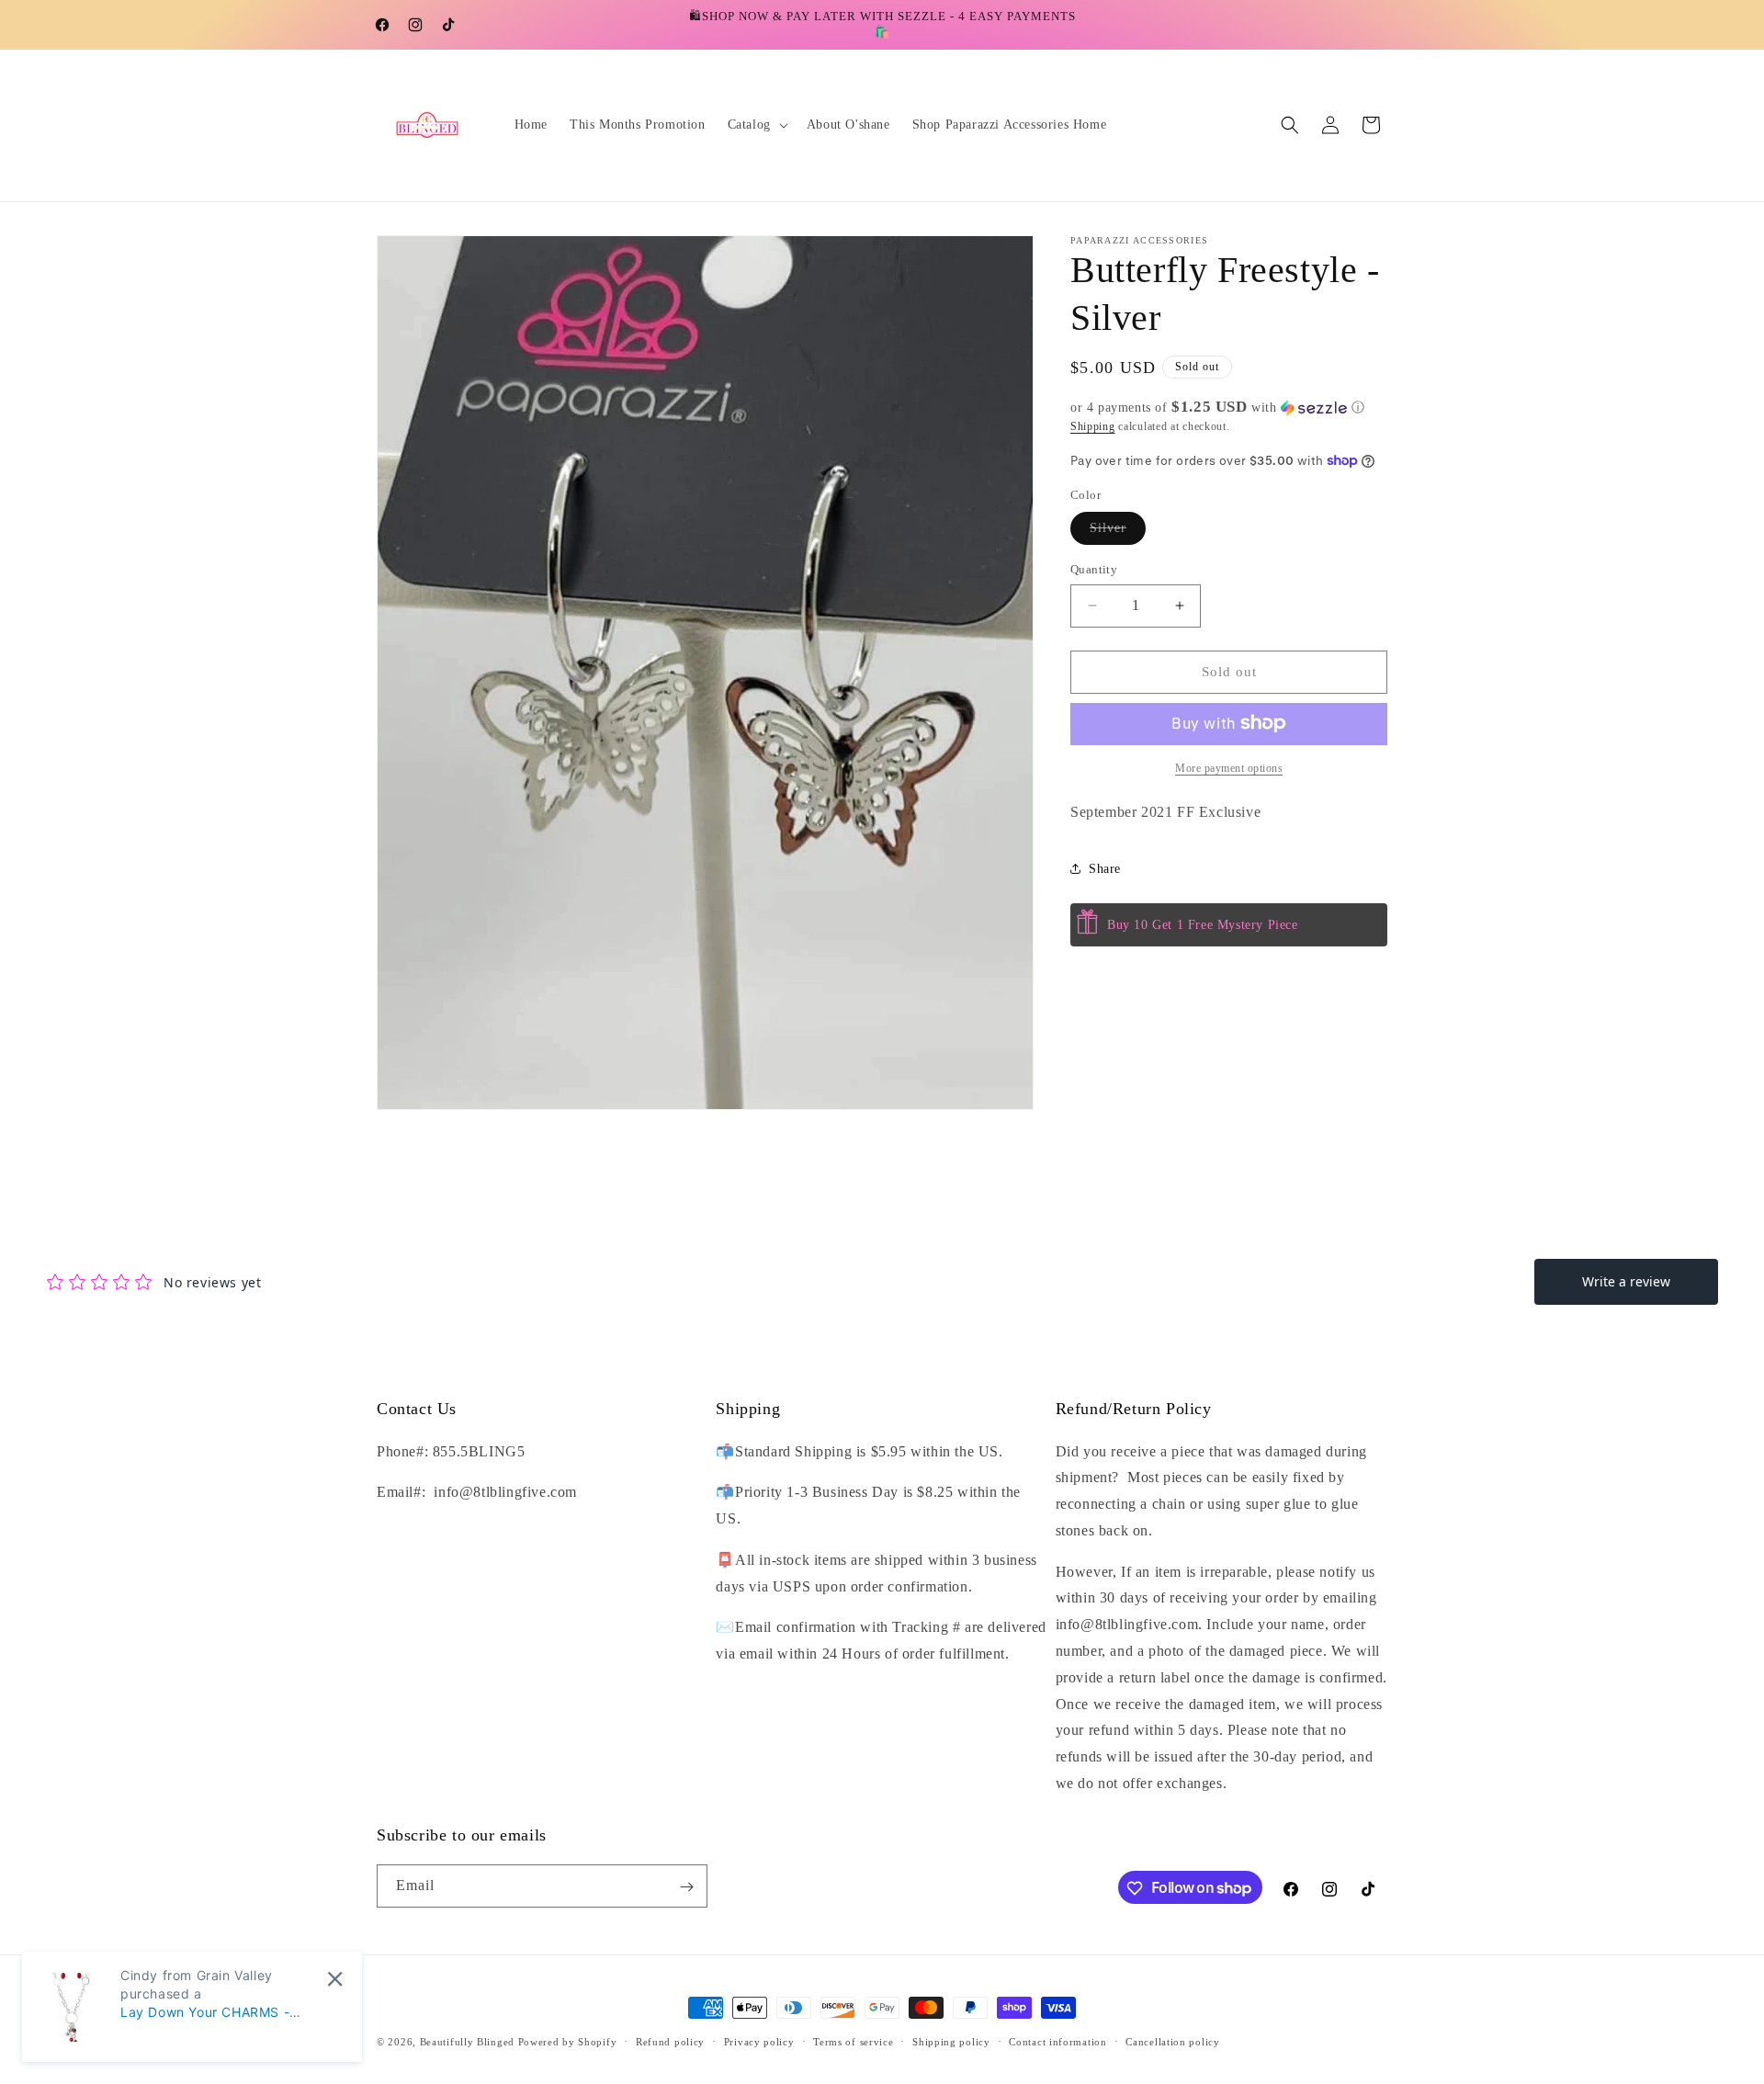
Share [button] (1105, 869)
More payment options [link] (1229, 767)
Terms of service (853, 2041)
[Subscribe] (686, 1887)
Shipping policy (951, 2041)
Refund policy (670, 2041)
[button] (756, 125)
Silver (1118, 532)
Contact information (1057, 2041)
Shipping (1093, 426)
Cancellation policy (1172, 2041)
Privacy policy (759, 2041)
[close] (335, 1979)
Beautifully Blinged (467, 2042)
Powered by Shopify (568, 2042)
